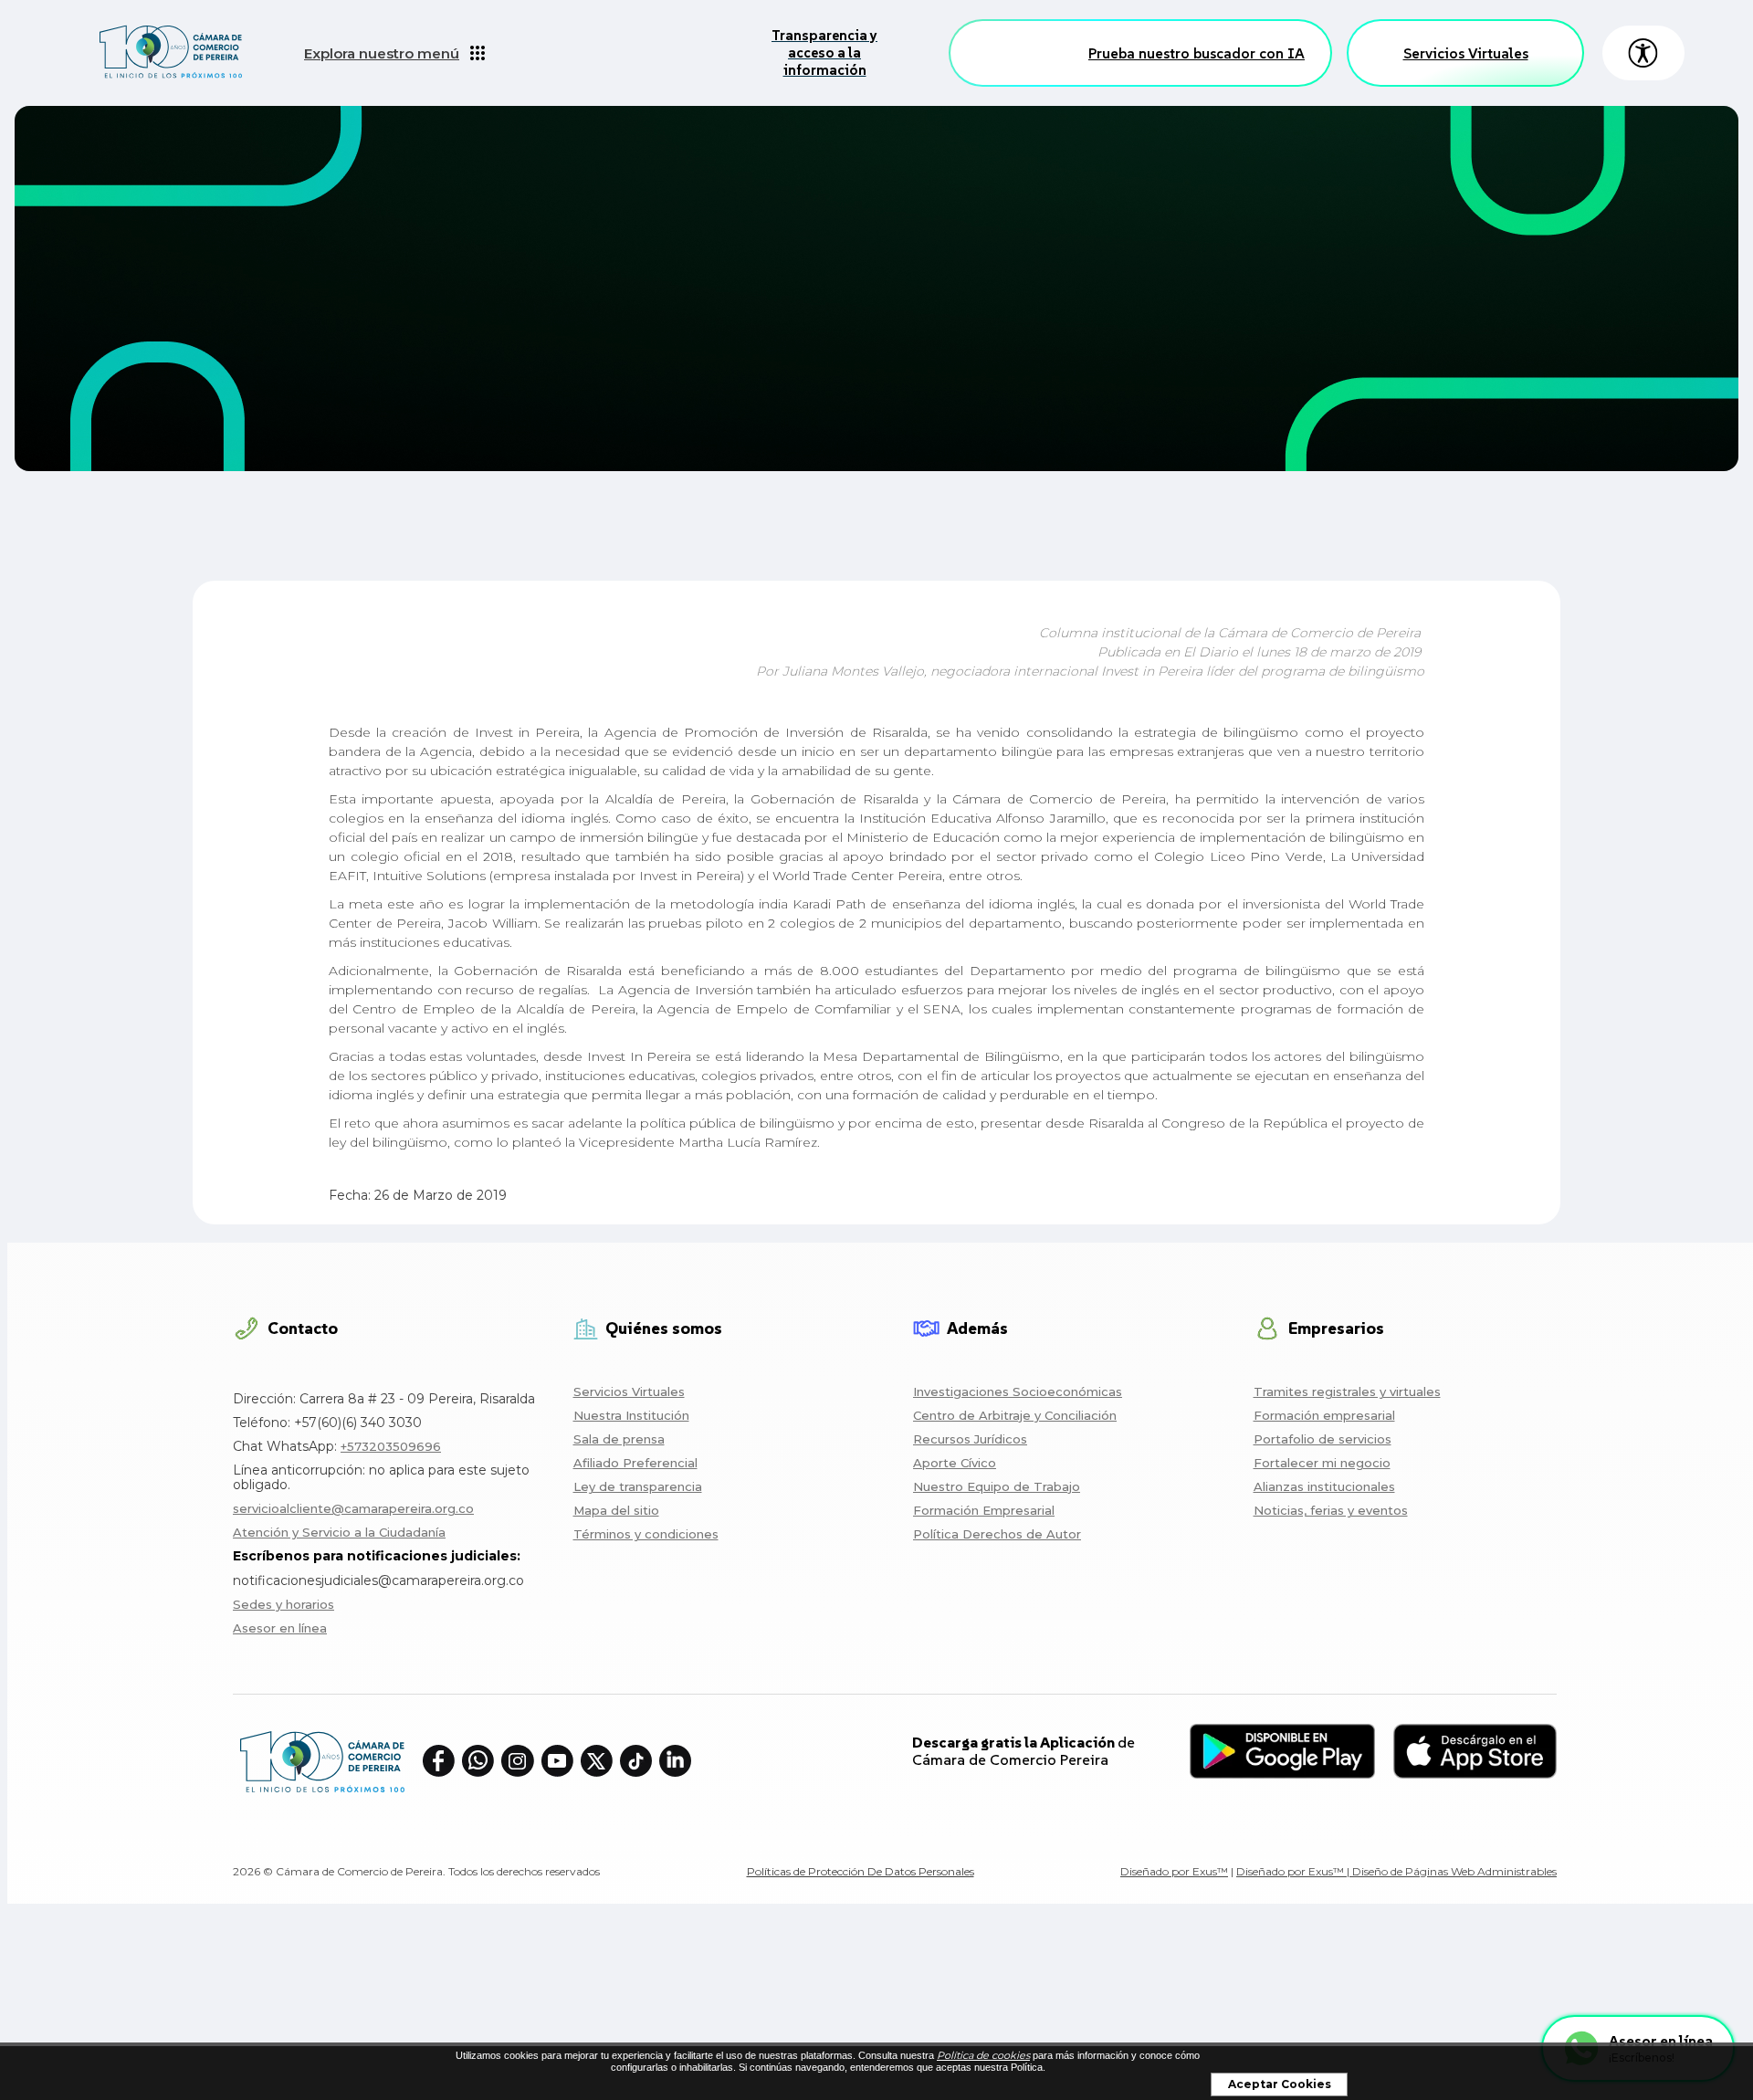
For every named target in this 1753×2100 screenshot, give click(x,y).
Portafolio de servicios (1323, 1439)
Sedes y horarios (283, 1604)
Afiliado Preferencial (635, 1463)
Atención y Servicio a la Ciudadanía (339, 1532)
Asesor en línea (280, 1628)
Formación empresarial (1324, 1415)
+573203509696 (391, 1446)
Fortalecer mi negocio (1322, 1463)
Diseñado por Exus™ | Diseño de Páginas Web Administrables (1396, 1871)
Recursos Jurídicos (970, 1439)
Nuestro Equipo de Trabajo (997, 1486)
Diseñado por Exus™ (1174, 1871)
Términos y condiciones (646, 1534)
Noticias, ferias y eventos (1331, 1510)
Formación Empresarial (984, 1510)
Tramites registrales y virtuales (1347, 1391)
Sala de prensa (619, 1439)
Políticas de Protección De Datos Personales (861, 1871)
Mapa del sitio (616, 1510)
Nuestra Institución (631, 1415)
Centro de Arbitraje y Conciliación (1015, 1415)
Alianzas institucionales (1324, 1486)
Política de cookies (983, 2055)
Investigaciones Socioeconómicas (1018, 1391)
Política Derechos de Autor (997, 1534)
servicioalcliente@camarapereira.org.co (353, 1508)
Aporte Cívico (955, 1463)
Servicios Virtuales (1466, 53)
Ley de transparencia (638, 1486)
